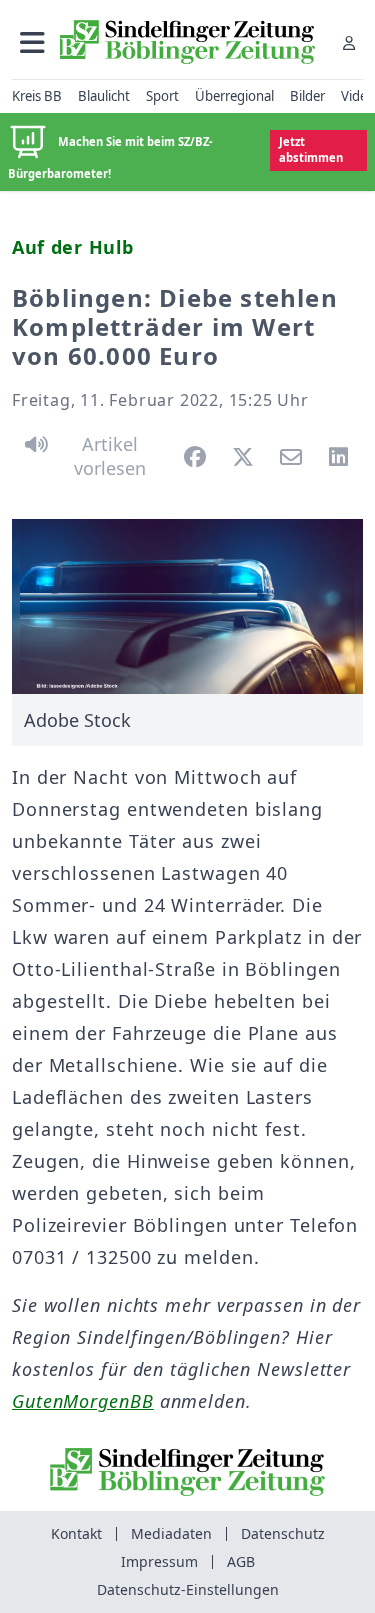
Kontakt (76, 1533)
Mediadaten (171, 1533)
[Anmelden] (349, 42)
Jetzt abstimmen (311, 150)
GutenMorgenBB (83, 1401)
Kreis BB (37, 96)
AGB (241, 1561)
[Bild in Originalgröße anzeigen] (187, 607)
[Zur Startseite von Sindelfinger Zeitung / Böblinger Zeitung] (187, 42)
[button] (32, 42)
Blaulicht (104, 96)
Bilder (307, 96)
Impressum (159, 1561)
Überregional (234, 96)
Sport (162, 96)
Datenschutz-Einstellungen (188, 1589)
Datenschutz (283, 1533)
